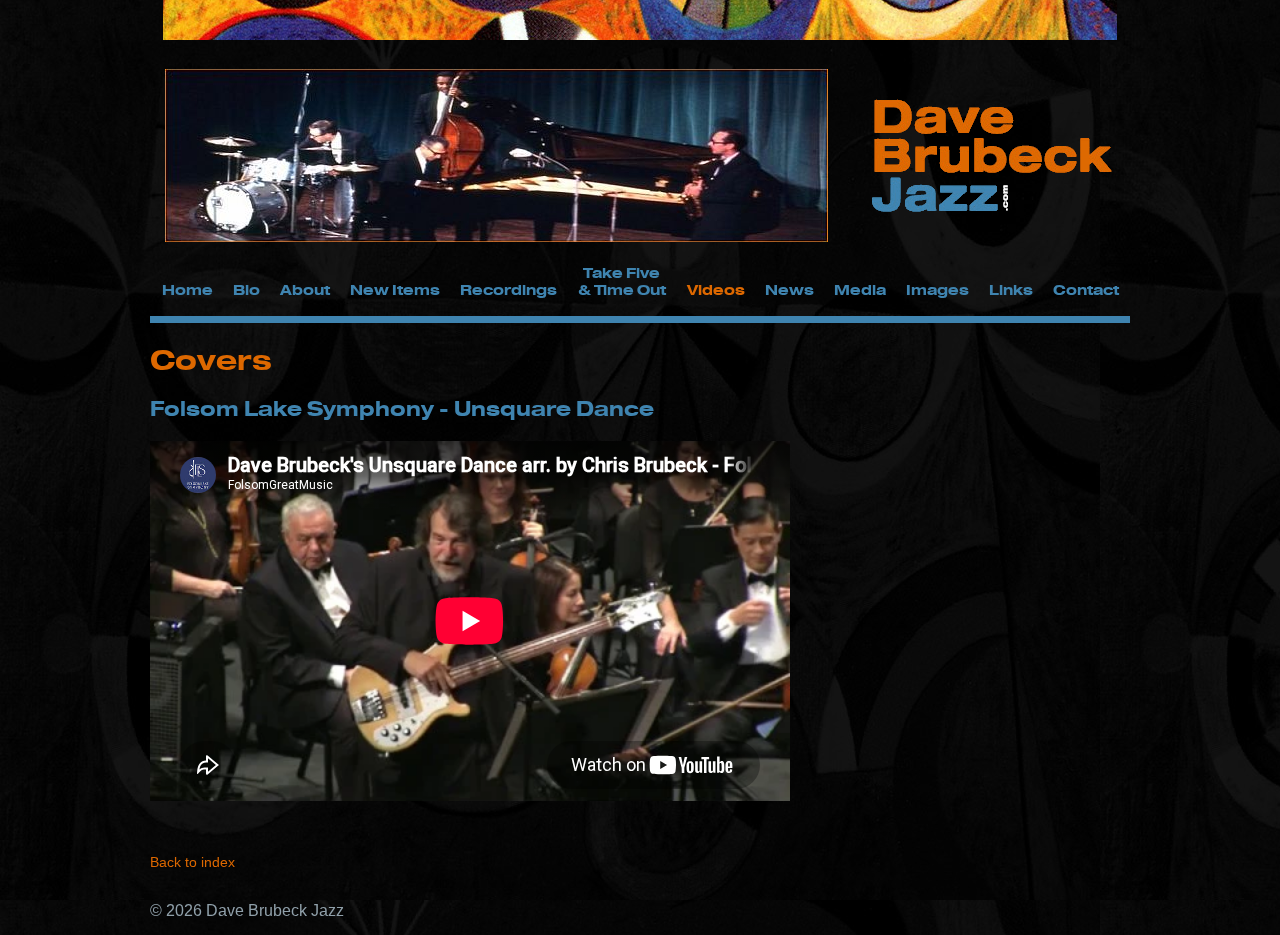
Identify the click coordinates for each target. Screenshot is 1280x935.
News (789, 289)
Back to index (192, 862)
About (305, 289)
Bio (246, 289)
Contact (1086, 289)
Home (187, 289)
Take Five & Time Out (622, 281)
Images (937, 289)
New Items (395, 289)
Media (860, 289)
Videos (716, 289)
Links (1011, 289)
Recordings (508, 289)
